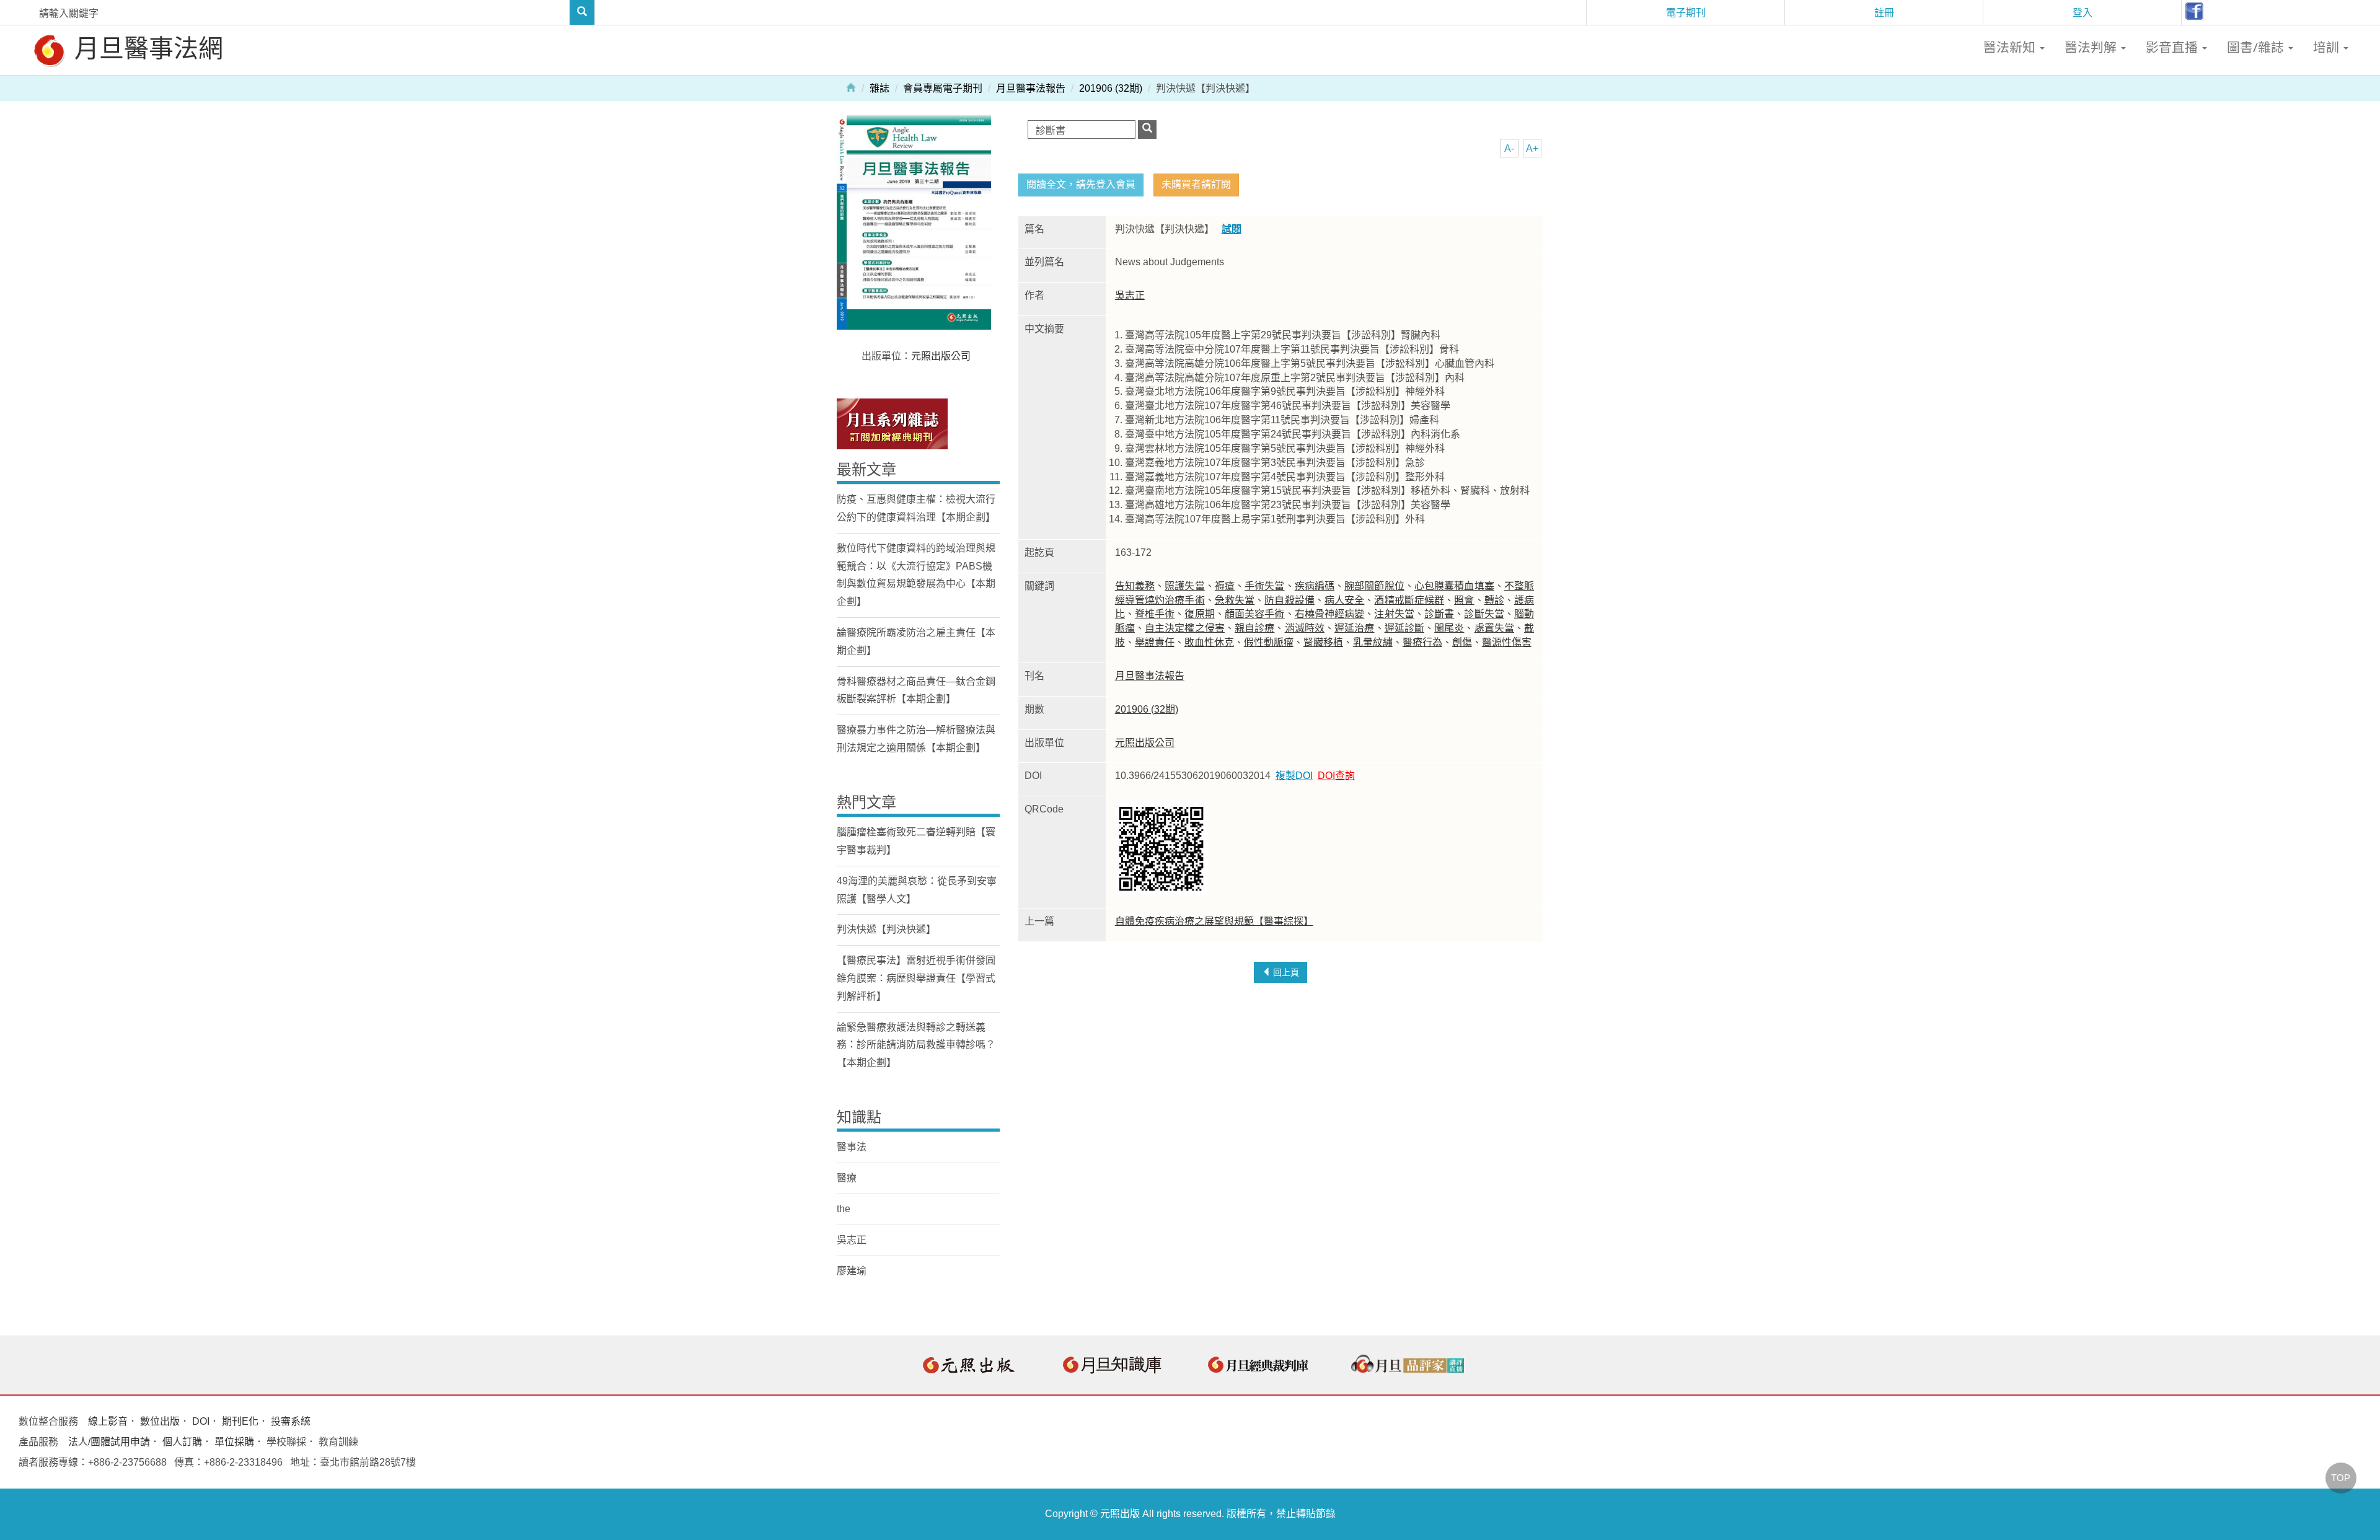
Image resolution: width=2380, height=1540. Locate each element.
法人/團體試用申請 (109, 1442)
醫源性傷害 (1507, 642)
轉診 (1494, 600)
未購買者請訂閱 (1196, 184)
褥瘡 (1225, 586)
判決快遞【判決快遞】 (886, 929)
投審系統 (291, 1421)
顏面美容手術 (1255, 614)
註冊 (1884, 12)
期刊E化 (240, 1421)
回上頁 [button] (1285, 972)
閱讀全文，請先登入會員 (1081, 184)
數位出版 (160, 1421)
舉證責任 (1155, 642)
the (844, 1209)
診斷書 (1439, 614)
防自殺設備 (1289, 600)
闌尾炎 (1449, 628)
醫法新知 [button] (2011, 47)
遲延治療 (1354, 628)
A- (1509, 148)
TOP (2341, 1478)
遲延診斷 (1404, 628)
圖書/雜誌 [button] (2257, 47)
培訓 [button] (2328, 47)
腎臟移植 (1323, 642)
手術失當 (1264, 586)
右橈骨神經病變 (1330, 614)
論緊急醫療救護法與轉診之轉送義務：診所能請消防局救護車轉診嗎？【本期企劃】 (916, 1045)
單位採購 (234, 1442)
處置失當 (1494, 628)
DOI (201, 1421)
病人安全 (1344, 600)
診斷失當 (1484, 614)
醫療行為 (1422, 642)
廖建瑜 (852, 1271)
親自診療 (1254, 628)
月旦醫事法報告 (1031, 88)
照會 (1464, 600)
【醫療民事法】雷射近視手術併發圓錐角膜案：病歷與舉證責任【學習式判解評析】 (916, 978)
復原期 (1199, 614)
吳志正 (1130, 295)
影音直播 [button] (2173, 47)
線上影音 (108, 1421)
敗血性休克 (1209, 642)
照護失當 (1184, 586)
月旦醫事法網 (146, 47)
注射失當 (1394, 614)
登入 (2082, 12)
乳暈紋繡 (1373, 642)
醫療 (847, 1178)
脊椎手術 (1155, 614)
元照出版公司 (1145, 743)
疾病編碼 (1315, 586)
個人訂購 (182, 1442)
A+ (1532, 148)
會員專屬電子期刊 (943, 88)
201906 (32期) (1111, 88)
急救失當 (1235, 600)
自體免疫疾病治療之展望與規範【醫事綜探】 (1214, 921)
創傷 (1462, 642)
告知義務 (1135, 586)
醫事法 (852, 1147)
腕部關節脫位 (1374, 586)
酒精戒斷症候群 (1409, 600)
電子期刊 (1686, 12)
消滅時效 (1305, 628)
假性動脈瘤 (1269, 642)
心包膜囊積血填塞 (1454, 586)
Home (851, 87)
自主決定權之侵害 (1185, 628)
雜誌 (879, 88)
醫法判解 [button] (2092, 47)
